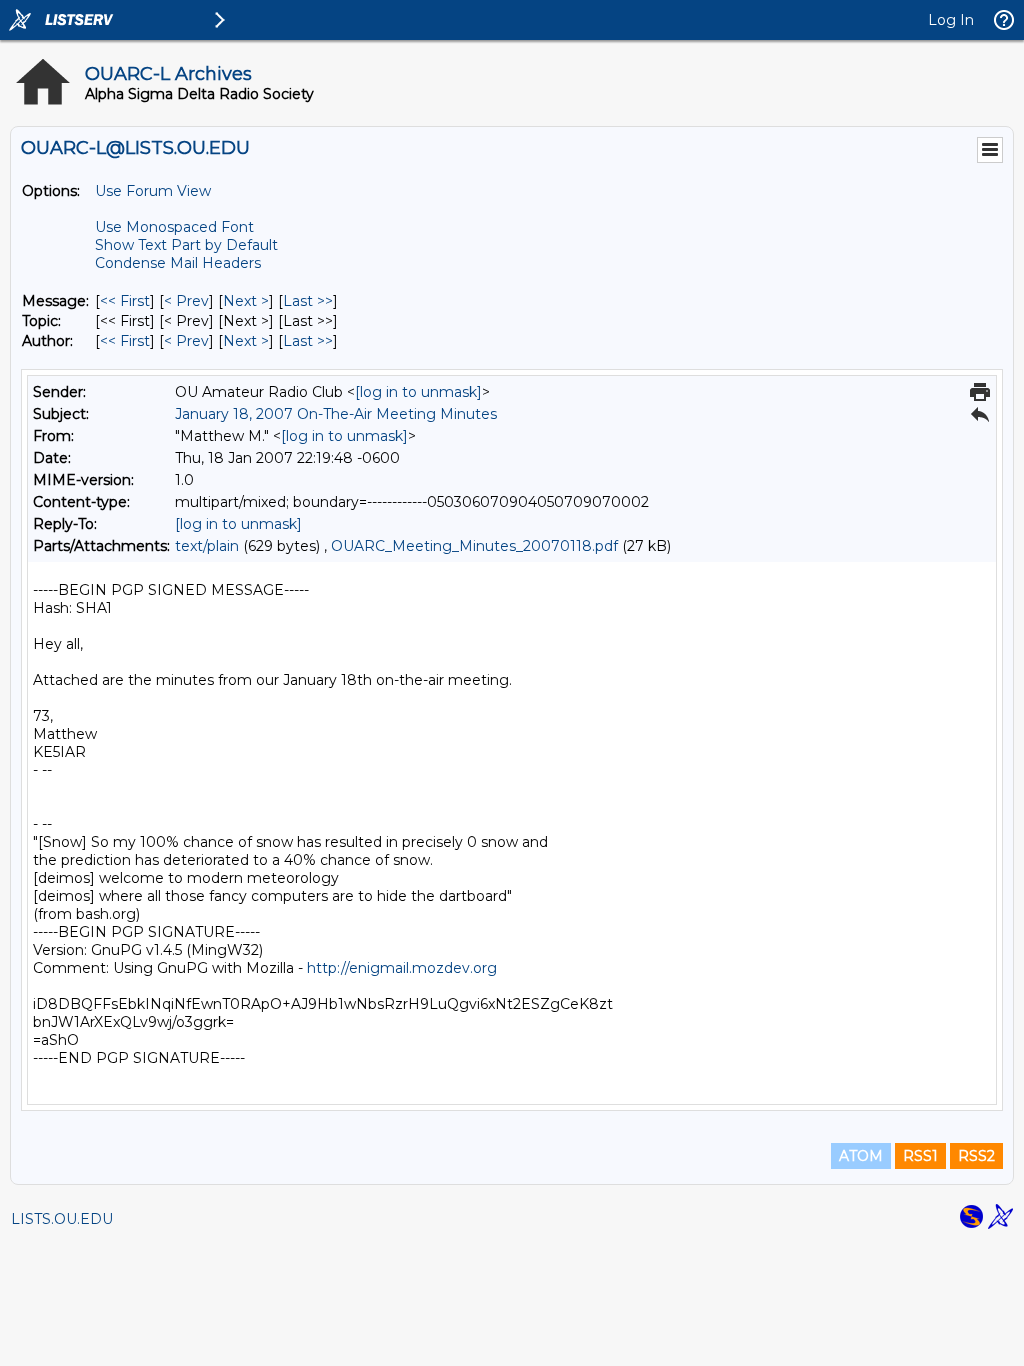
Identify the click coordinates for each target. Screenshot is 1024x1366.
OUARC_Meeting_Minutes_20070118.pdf (474, 546)
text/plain (207, 546)
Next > (246, 301)
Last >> (308, 301)
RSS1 (920, 1156)
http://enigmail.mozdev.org (402, 968)
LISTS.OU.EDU (62, 1219)
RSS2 (976, 1156)
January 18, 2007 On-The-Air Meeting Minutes (336, 414)
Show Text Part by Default (186, 245)
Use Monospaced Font (174, 227)
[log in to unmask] (418, 392)
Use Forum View (153, 191)
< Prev (186, 301)
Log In (951, 20)
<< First (125, 301)
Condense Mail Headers (178, 263)
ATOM (861, 1156)
